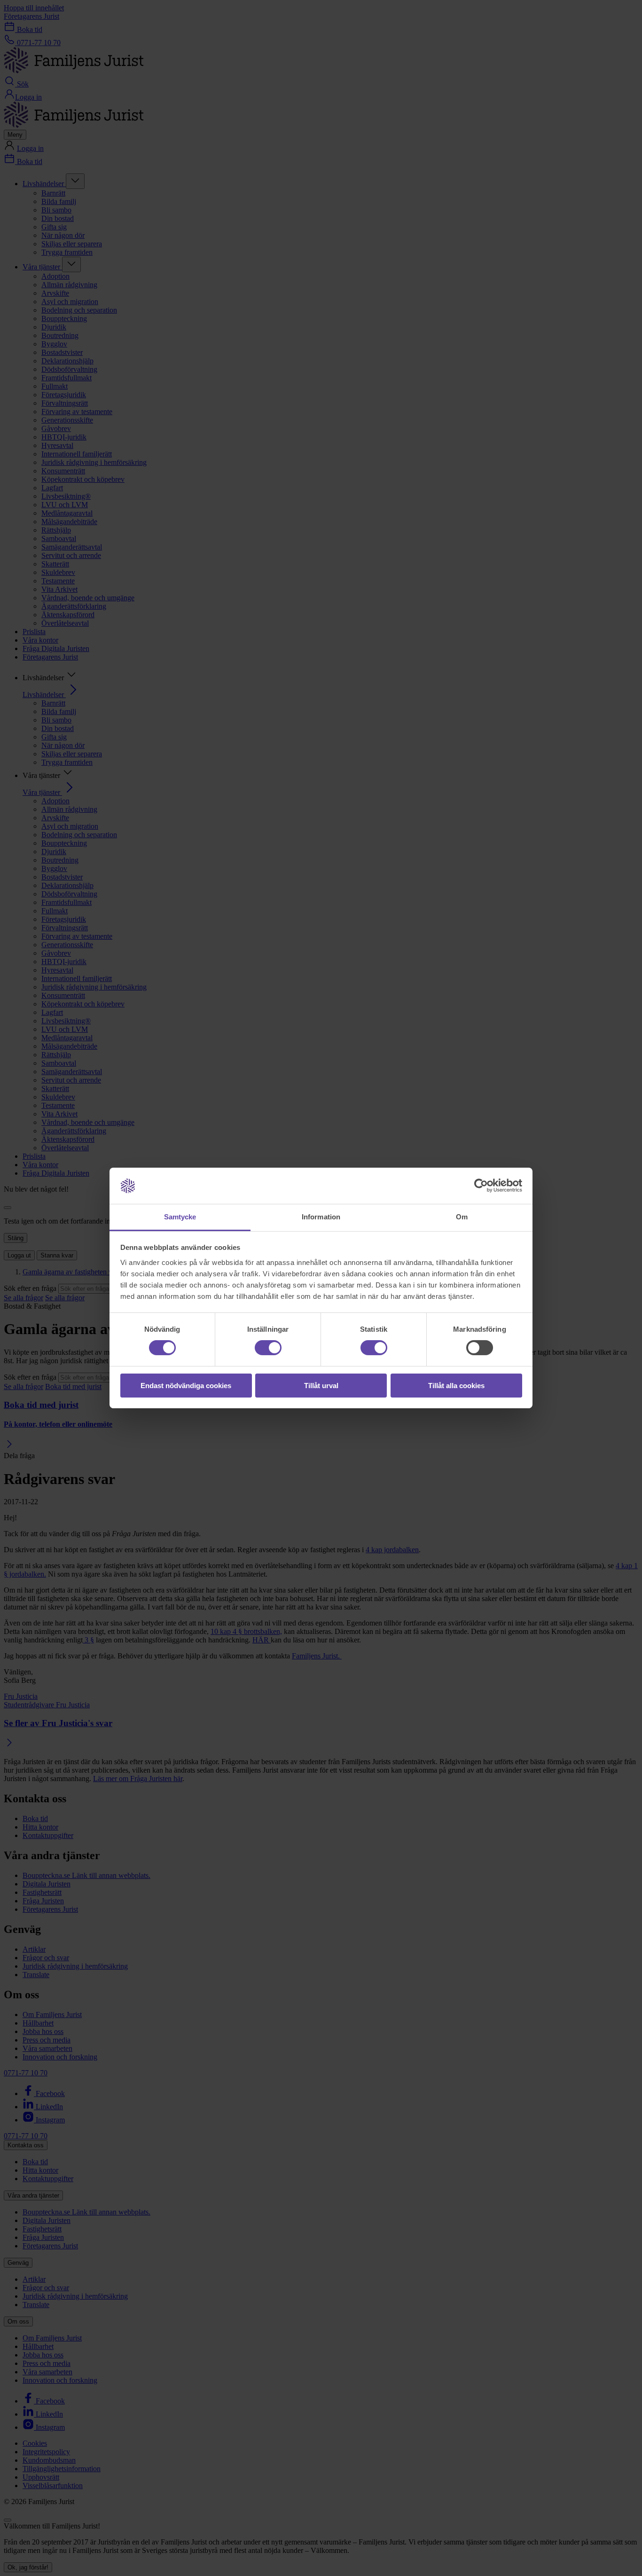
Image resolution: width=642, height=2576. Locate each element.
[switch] (268, 1348)
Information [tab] (321, 1217)
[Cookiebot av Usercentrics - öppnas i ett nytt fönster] (481, 1186)
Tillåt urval (321, 1386)
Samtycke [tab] (180, 1217)
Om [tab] (462, 1217)
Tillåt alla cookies (456, 1386)
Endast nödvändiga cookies (186, 1386)
